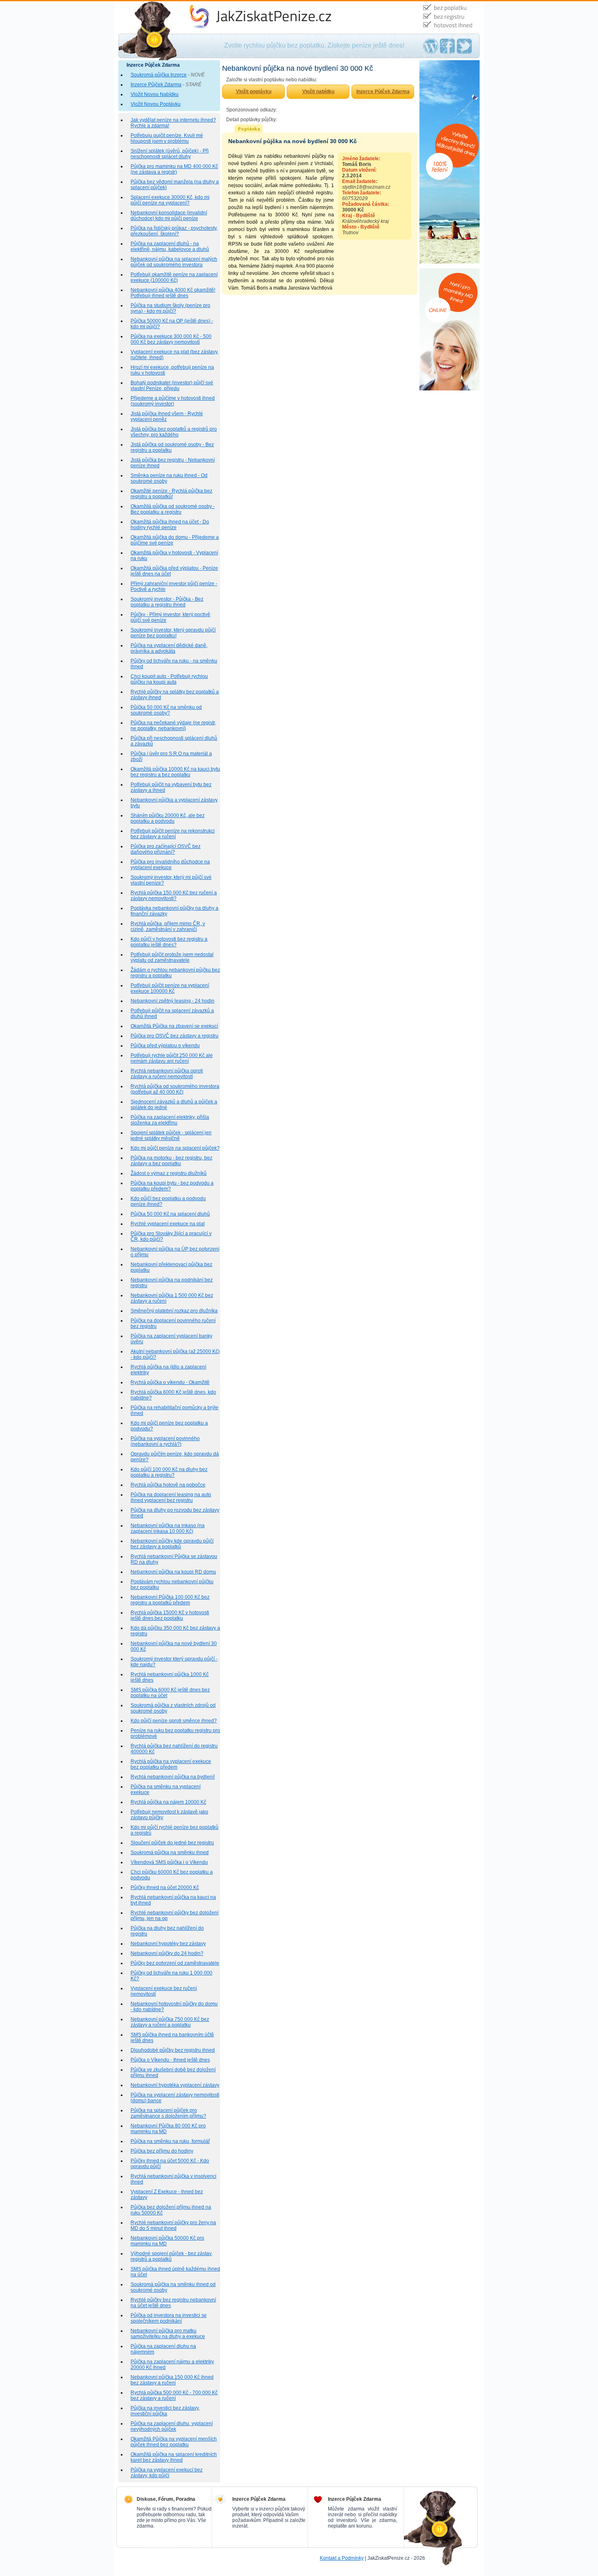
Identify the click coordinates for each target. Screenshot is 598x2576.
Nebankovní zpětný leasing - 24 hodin (172, 1001)
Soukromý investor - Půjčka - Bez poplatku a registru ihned (167, 602)
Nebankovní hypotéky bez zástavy (168, 1944)
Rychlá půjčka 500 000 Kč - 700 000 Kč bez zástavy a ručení (174, 2395)
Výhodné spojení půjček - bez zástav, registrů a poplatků (171, 2256)
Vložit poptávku (254, 92)
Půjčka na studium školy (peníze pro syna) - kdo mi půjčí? (170, 308)
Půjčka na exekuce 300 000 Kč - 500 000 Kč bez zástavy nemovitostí (171, 339)
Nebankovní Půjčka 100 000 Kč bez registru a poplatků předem (170, 1600)
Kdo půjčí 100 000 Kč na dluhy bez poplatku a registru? (169, 1472)
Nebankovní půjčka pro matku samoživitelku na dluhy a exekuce (168, 2334)
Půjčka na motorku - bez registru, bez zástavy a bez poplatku (171, 1161)
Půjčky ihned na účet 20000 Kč (165, 1887)
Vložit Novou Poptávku (156, 104)
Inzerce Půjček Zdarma (156, 85)
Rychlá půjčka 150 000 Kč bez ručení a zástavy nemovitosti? (174, 896)
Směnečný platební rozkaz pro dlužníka (174, 1311)
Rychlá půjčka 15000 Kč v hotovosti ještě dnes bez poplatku (170, 1615)
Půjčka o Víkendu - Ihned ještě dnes (170, 2060)
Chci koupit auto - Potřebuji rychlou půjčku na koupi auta (169, 679)
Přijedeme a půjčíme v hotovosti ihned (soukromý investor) (173, 401)
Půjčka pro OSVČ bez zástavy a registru (175, 1036)
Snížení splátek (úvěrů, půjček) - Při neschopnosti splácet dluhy (170, 154)
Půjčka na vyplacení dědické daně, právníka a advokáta (169, 648)
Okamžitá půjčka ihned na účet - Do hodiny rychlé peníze (170, 525)
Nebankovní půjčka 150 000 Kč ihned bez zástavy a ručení (172, 2380)
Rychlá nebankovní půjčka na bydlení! (173, 1777)
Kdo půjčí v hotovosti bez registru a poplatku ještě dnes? (169, 942)
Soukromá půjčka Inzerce (159, 75)
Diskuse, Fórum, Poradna (166, 2499)
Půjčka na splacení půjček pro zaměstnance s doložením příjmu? (168, 2113)
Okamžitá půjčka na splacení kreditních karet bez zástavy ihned (174, 2457)
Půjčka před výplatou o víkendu (165, 1046)
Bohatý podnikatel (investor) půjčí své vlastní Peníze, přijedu (172, 386)
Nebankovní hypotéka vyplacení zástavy (175, 2085)
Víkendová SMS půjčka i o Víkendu (169, 1862)
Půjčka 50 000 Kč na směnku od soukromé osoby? (166, 710)
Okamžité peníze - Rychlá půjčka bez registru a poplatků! (171, 494)
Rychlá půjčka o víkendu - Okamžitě (170, 1382)
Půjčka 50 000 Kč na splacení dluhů (170, 1214)
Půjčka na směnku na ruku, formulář (170, 2141)
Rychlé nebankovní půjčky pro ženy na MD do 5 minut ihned (173, 2225)
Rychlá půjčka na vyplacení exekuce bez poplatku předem (171, 1764)
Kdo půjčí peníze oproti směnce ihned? (174, 1721)
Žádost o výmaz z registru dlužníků (169, 1173)
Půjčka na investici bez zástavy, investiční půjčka (165, 2411)
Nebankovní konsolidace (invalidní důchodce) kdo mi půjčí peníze (169, 216)
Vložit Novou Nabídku (155, 94)
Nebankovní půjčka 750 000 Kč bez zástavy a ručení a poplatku (170, 2022)
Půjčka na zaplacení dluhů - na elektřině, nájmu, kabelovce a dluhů (170, 246)
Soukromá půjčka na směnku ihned (170, 1852)
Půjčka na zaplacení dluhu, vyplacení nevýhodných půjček (172, 2426)
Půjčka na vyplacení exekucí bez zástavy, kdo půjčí (167, 2473)
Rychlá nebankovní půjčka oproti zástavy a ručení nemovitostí (167, 1074)
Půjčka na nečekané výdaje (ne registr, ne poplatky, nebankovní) (173, 726)
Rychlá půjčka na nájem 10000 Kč (168, 1802)
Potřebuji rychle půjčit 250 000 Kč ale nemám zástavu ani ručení (172, 1058)
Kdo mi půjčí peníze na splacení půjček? (175, 1148)
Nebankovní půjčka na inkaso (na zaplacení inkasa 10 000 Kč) (168, 1528)
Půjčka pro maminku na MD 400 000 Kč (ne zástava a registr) (174, 169)
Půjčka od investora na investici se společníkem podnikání (169, 2318)
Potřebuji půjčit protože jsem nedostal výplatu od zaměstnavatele (172, 957)
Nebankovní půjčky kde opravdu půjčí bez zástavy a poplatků (172, 1544)
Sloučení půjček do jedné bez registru (172, 1843)
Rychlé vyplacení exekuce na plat (168, 1224)
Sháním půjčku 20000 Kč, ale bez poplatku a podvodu (168, 818)
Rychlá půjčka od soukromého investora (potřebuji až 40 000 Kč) (175, 1089)
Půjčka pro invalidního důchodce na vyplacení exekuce (170, 865)
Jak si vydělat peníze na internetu (222, 4)
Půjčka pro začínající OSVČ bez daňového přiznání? (166, 849)
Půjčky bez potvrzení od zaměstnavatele (175, 1963)
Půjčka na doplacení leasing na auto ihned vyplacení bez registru (171, 1497)
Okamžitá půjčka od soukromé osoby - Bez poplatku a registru (173, 509)
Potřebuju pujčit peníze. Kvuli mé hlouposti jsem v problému (167, 138)
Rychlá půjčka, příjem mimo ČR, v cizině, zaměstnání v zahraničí (168, 926)
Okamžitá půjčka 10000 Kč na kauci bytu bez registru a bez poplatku (175, 772)
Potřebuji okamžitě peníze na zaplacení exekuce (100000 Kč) (174, 277)
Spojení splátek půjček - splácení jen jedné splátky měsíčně (171, 1135)
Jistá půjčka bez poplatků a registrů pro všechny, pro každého (174, 432)
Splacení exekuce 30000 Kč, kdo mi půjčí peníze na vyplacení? (170, 200)
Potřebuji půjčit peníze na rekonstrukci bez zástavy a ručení (173, 834)
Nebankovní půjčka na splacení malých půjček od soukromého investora (174, 262)
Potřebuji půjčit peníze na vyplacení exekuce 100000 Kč (170, 988)
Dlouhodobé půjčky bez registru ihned (173, 2050)
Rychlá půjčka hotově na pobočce (168, 1485)
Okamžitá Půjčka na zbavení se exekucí (174, 1026)
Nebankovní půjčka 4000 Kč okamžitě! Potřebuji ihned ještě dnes (173, 293)
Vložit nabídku (318, 92)
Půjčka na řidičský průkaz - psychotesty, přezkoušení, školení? (174, 231)
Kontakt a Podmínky (342, 2558)
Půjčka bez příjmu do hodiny (162, 2151)
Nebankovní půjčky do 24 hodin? (167, 1953)
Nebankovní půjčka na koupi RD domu (173, 1572)
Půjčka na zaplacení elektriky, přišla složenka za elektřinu (170, 1120)
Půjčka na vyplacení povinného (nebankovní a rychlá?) (165, 1441)
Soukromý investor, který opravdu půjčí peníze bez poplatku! (173, 633)
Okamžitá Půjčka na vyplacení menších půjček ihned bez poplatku (174, 2442)
